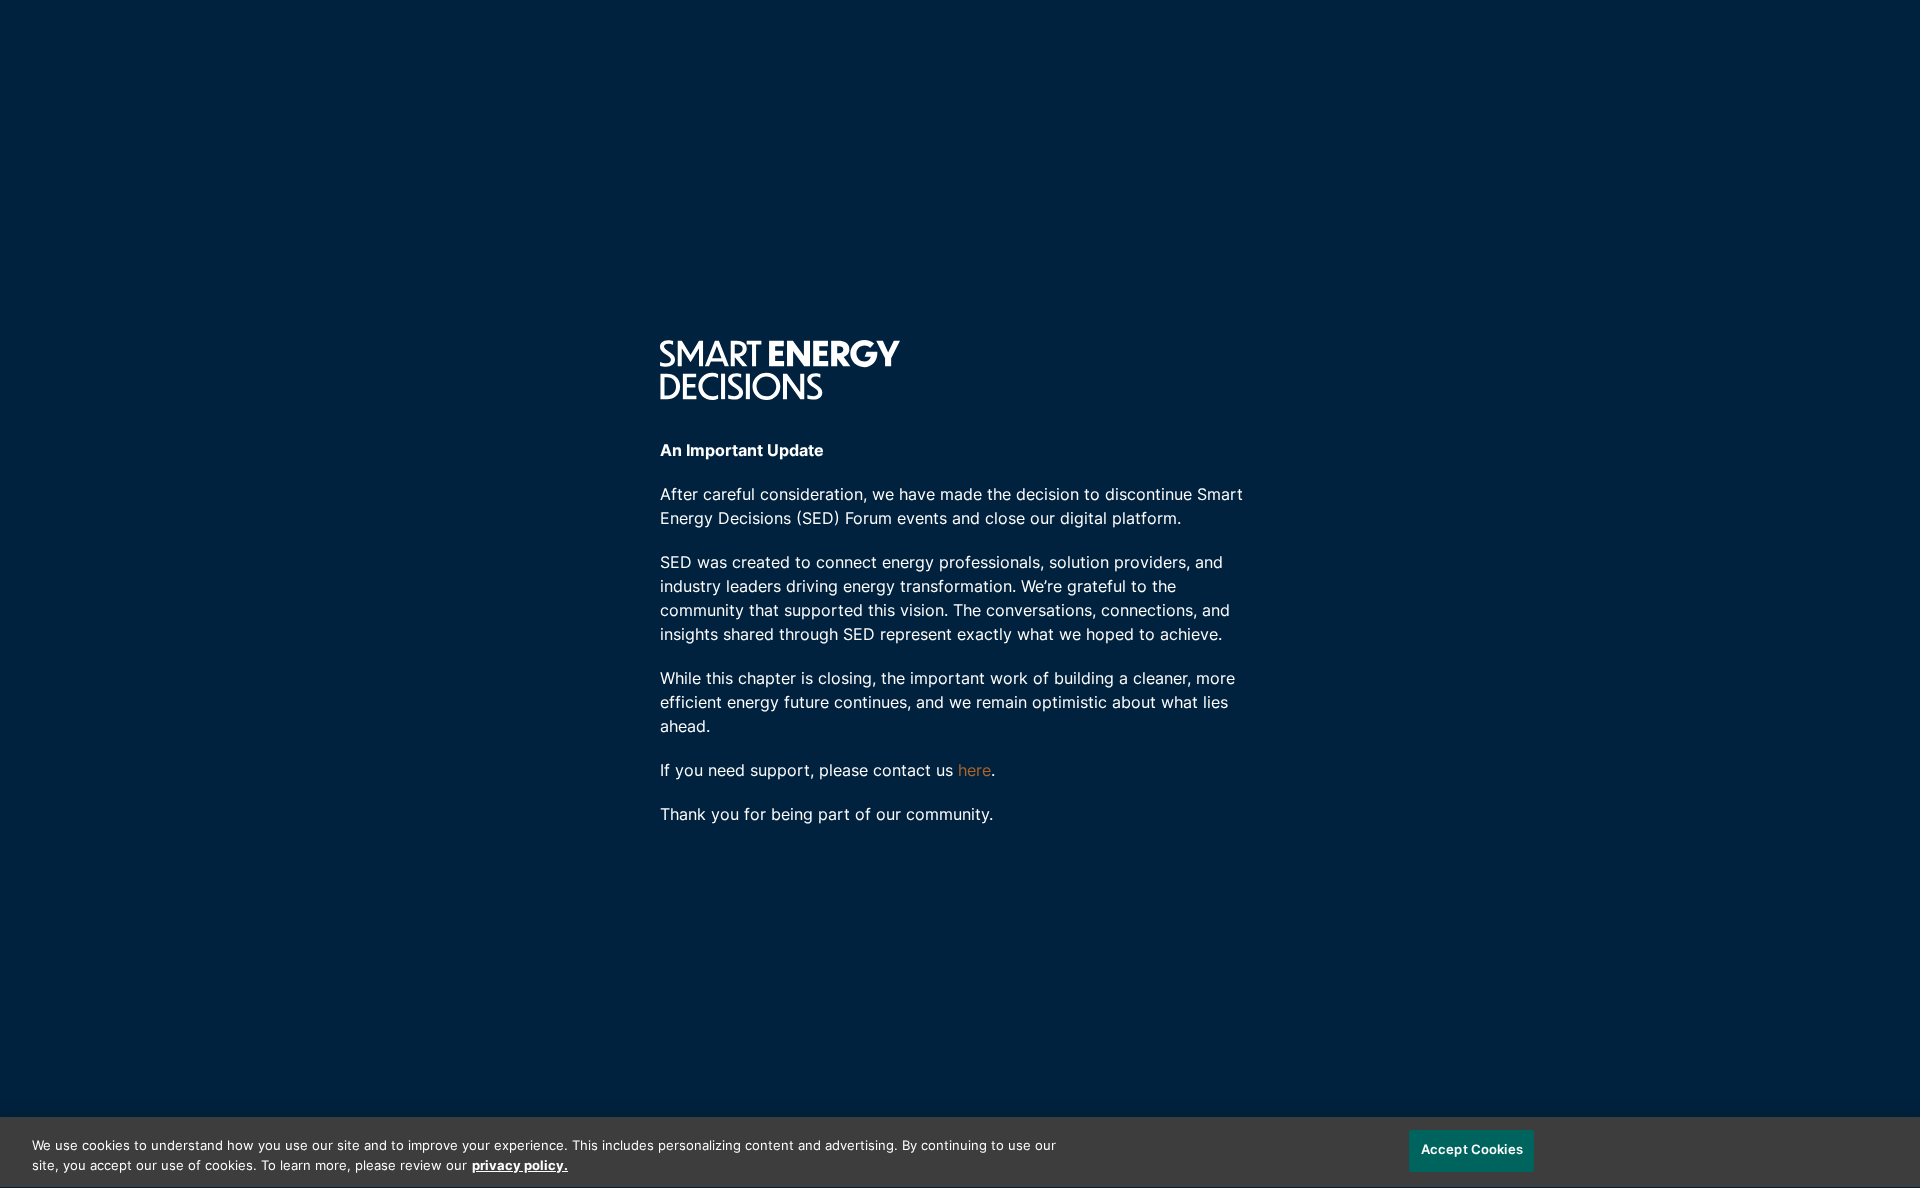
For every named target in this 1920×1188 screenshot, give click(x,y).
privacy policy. (520, 1166)
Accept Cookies (1472, 1150)
